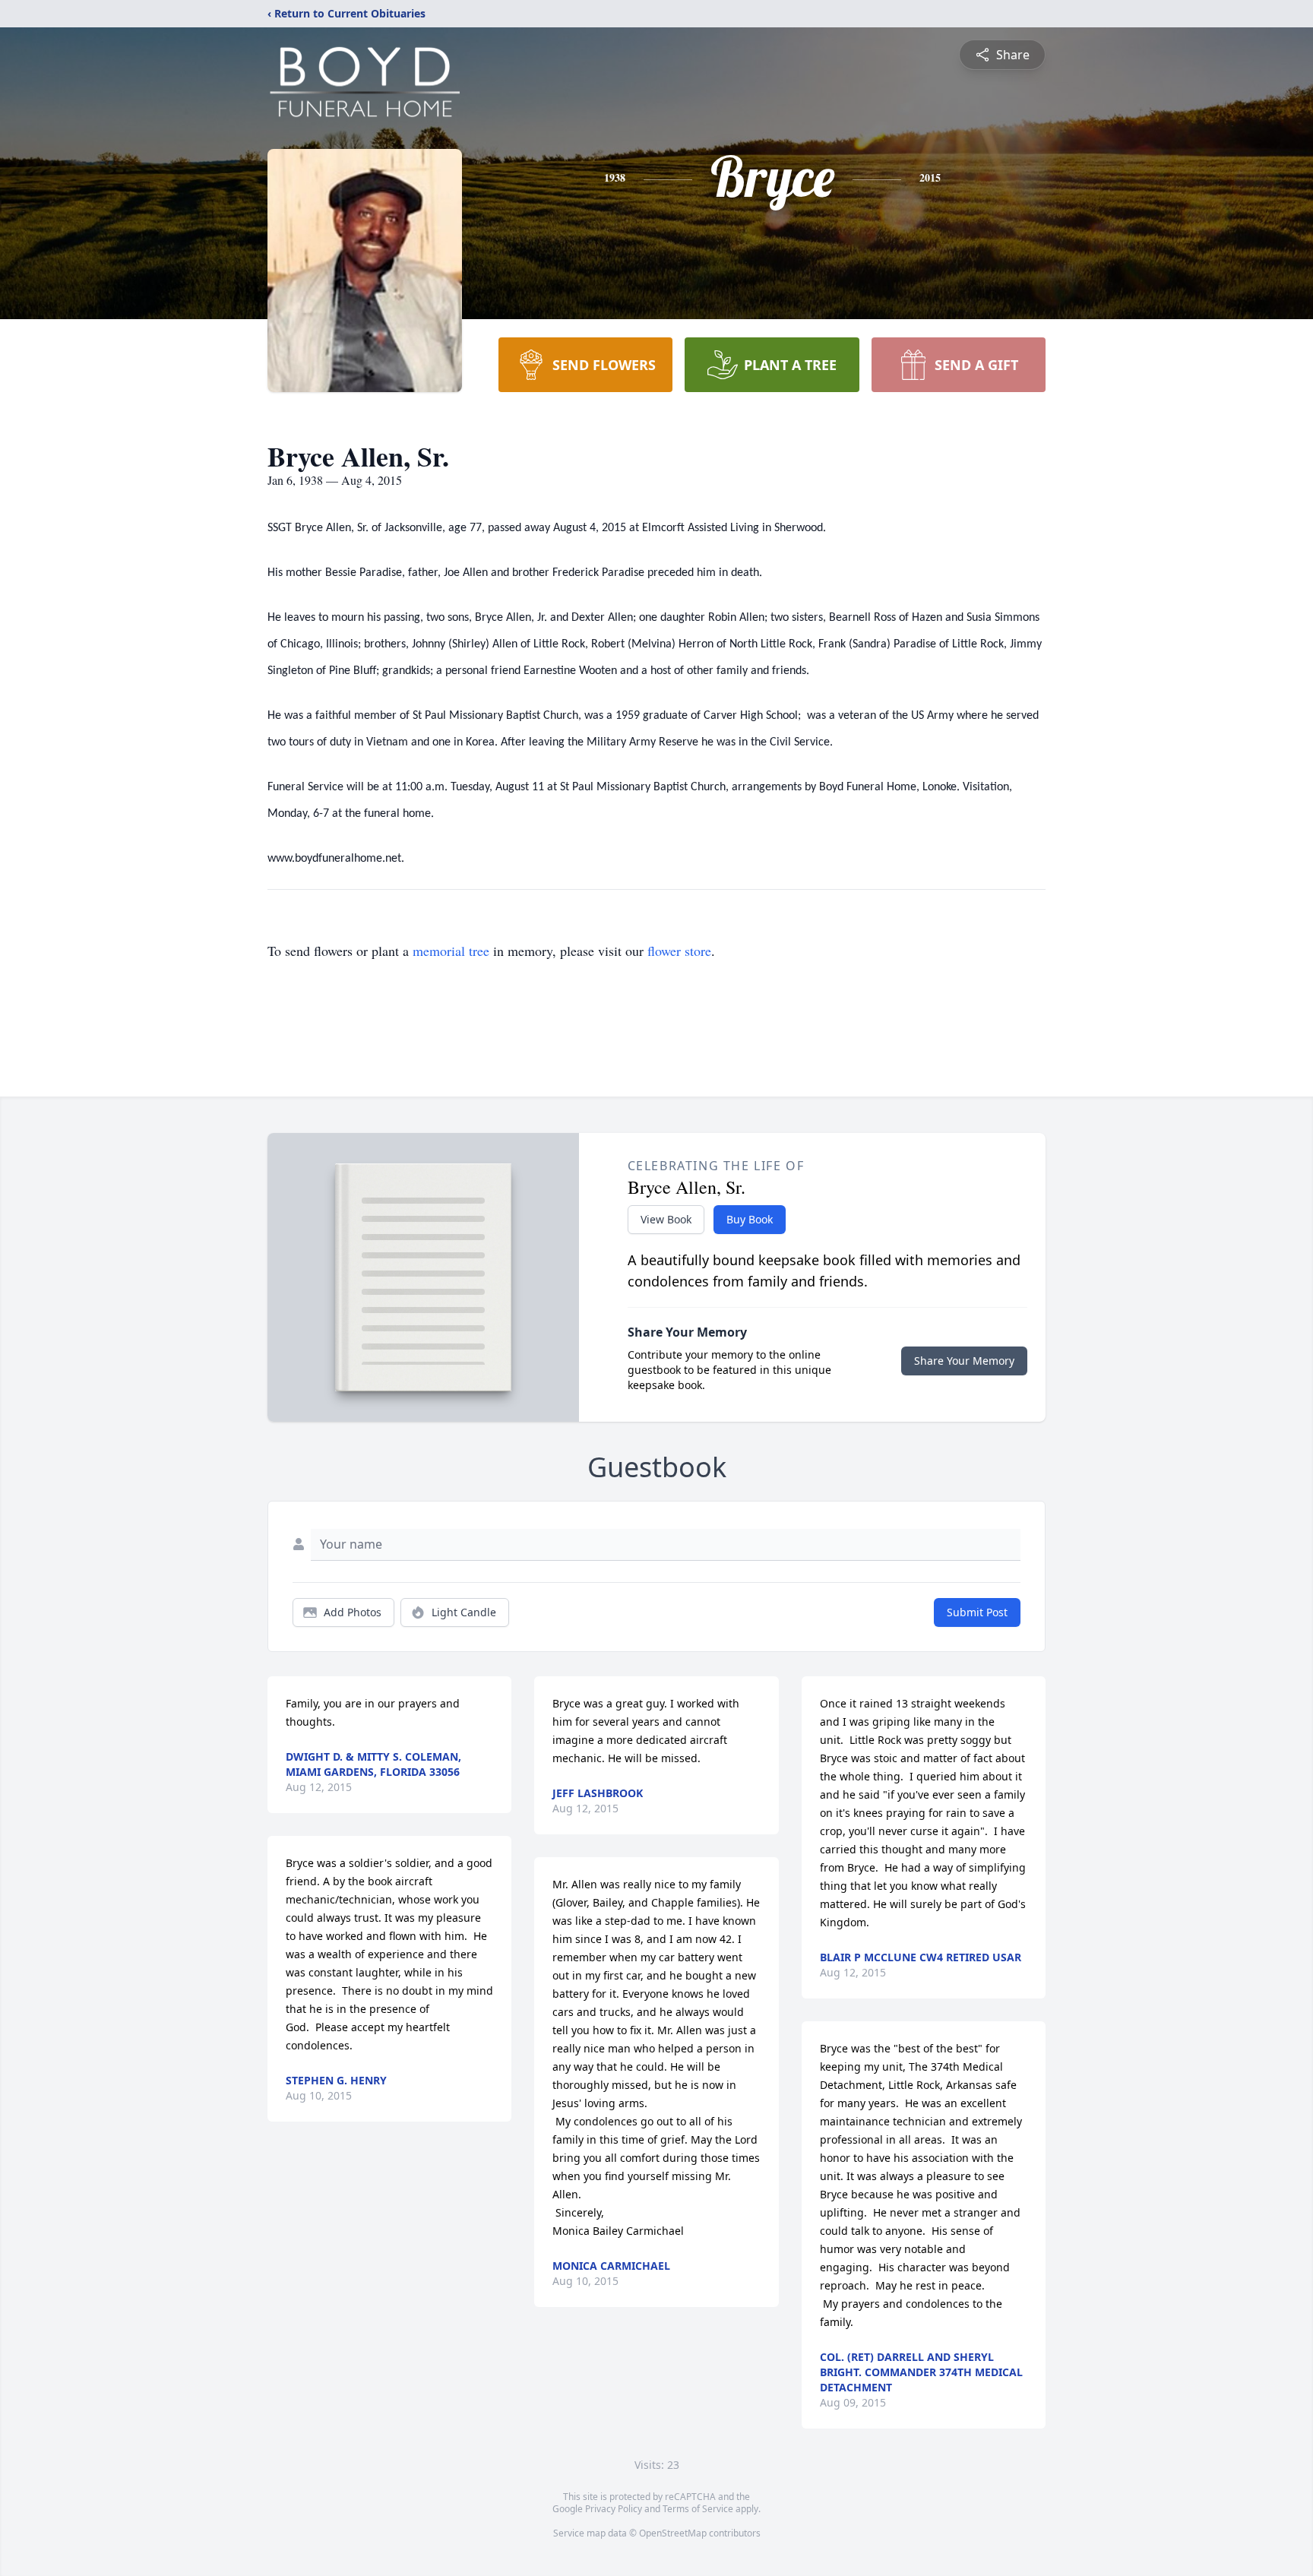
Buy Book (750, 1219)
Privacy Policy (614, 2509)
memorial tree (451, 951)
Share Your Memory (964, 1361)
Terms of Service (698, 2509)
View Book (666, 1219)
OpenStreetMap (673, 2533)
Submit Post (977, 1612)
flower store (679, 951)
